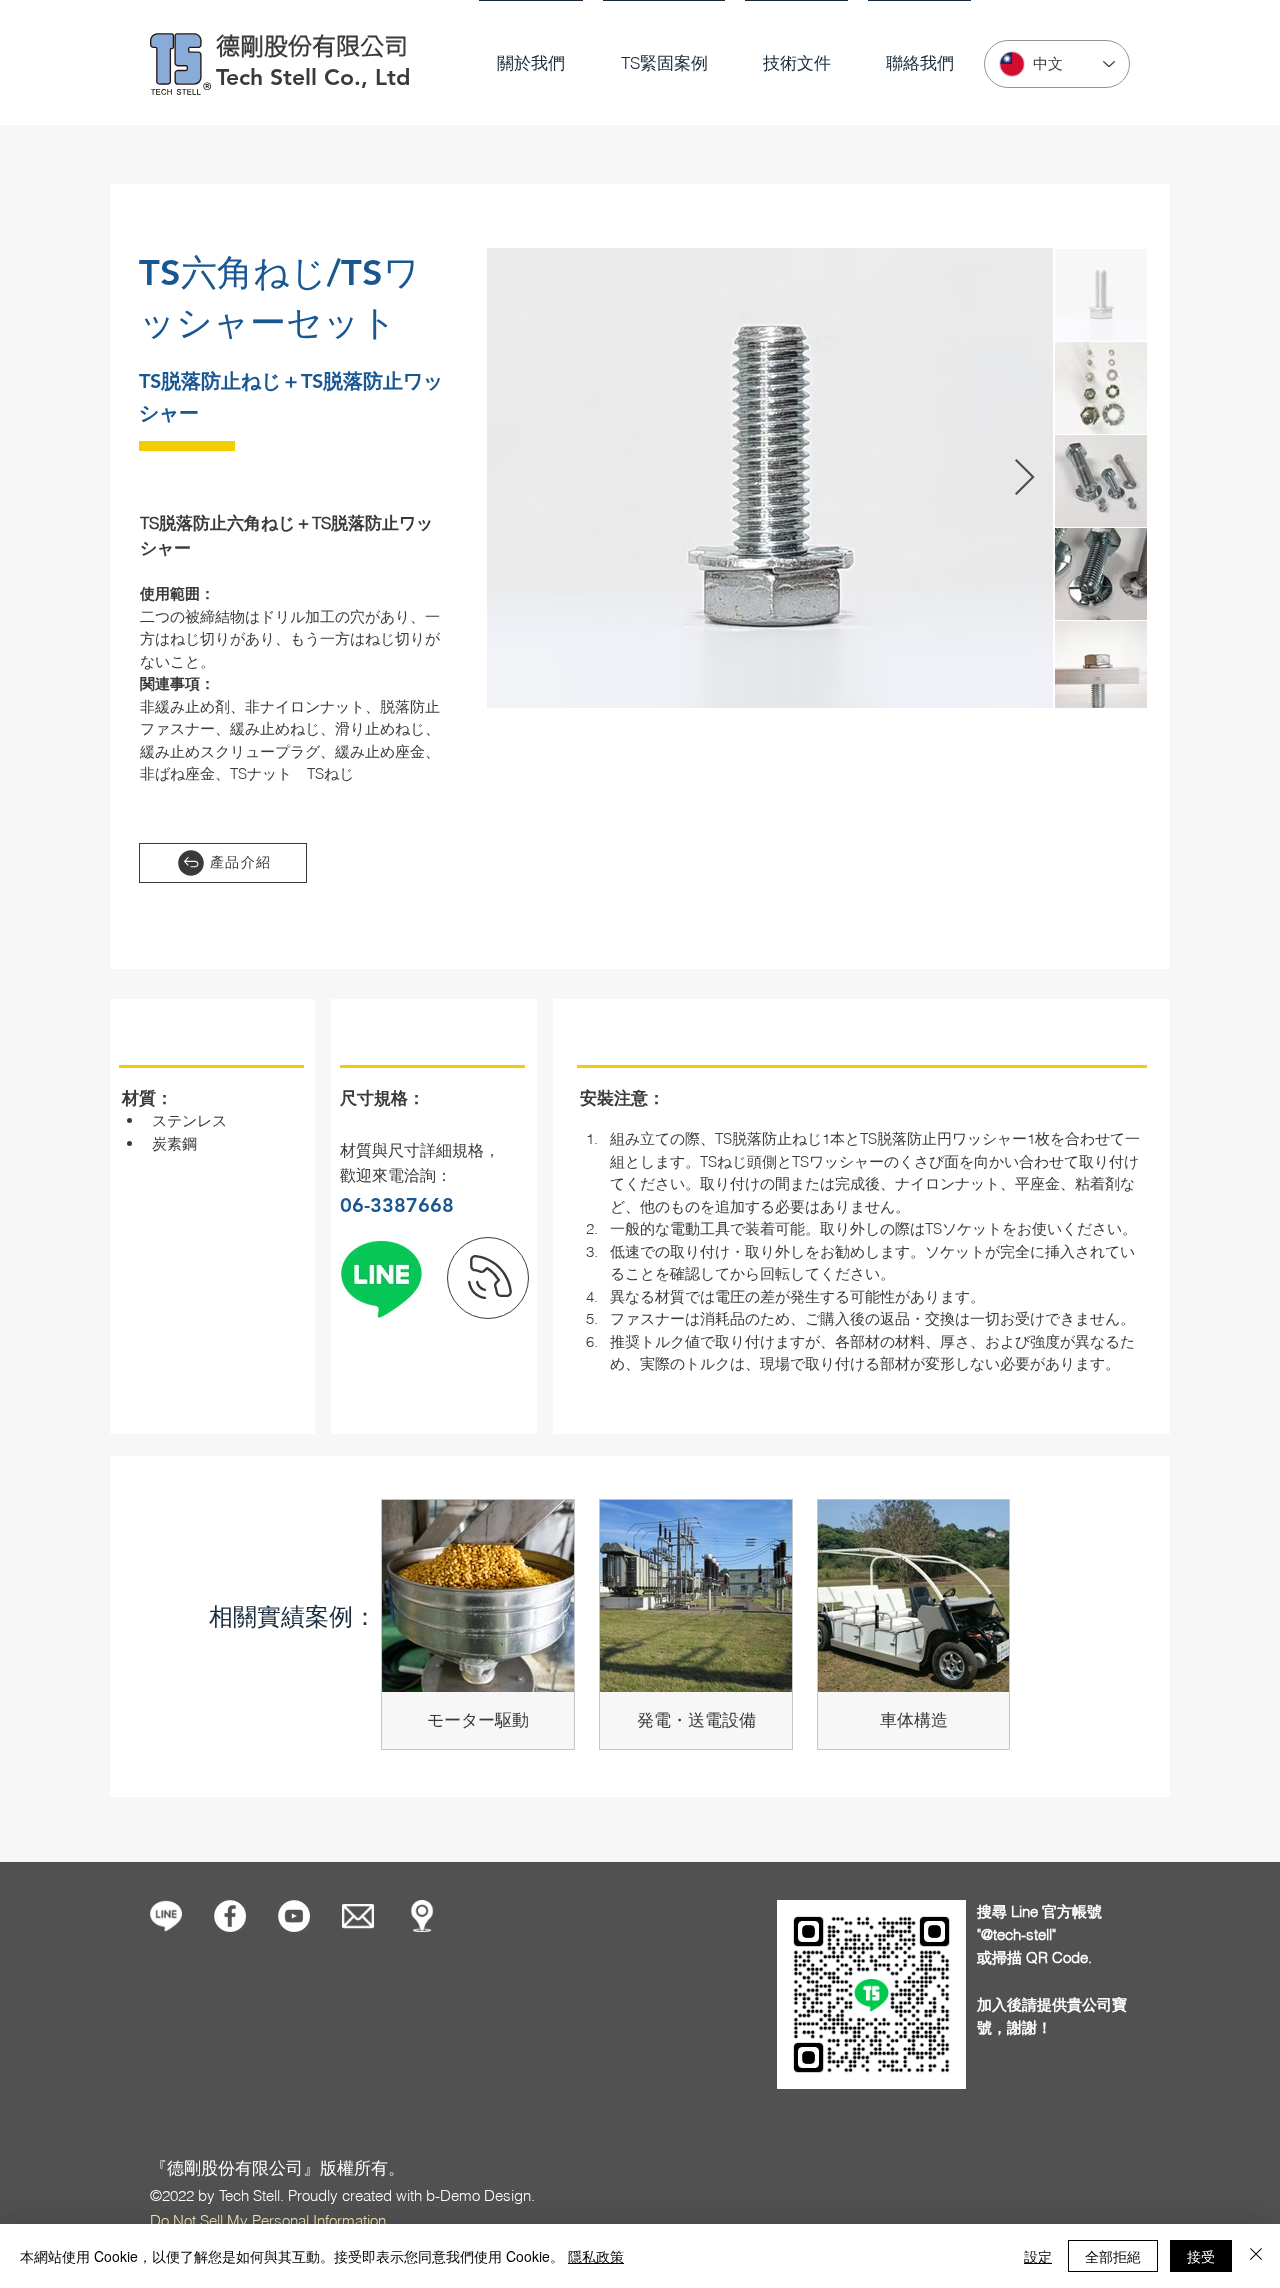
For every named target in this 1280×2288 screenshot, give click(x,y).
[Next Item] (1024, 478)
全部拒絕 (1113, 2256)
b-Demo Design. (480, 2195)
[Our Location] (422, 1916)
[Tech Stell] (294, 1916)
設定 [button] (1038, 2256)
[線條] (381, 1278)
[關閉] (1256, 2256)
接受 (1201, 2256)
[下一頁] (488, 1278)
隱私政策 (596, 2256)
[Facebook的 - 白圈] (230, 1916)
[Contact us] (358, 1916)
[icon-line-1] (166, 1916)
